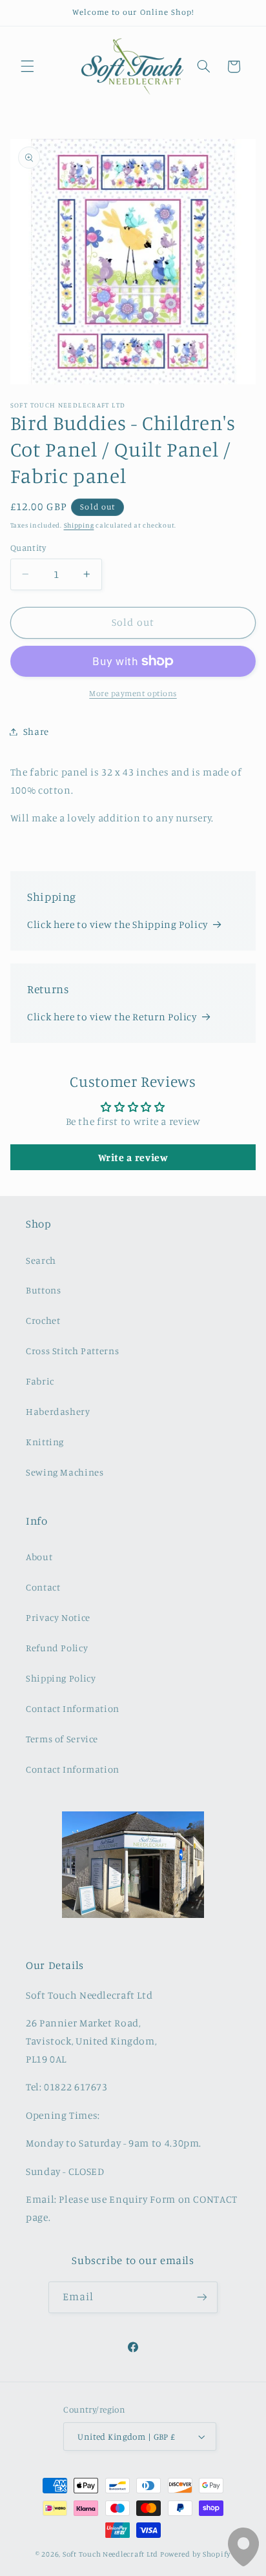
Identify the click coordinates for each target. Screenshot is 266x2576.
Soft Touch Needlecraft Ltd (110, 2554)
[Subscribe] (202, 2297)
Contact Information (73, 1708)
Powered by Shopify (195, 2554)
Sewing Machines (65, 1472)
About (39, 1557)
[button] (27, 67)
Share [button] (36, 731)
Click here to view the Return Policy (112, 1017)
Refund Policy (57, 1648)
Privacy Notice (58, 1617)
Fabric (40, 1381)
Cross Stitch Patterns (72, 1351)
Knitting (45, 1442)
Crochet (43, 1320)
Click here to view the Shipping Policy (118, 924)
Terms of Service (62, 1739)
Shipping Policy (61, 1678)
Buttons (43, 1290)
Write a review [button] (133, 1157)
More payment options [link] (133, 693)
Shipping (79, 525)
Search (41, 1260)
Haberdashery (58, 1411)
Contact (43, 1587)
